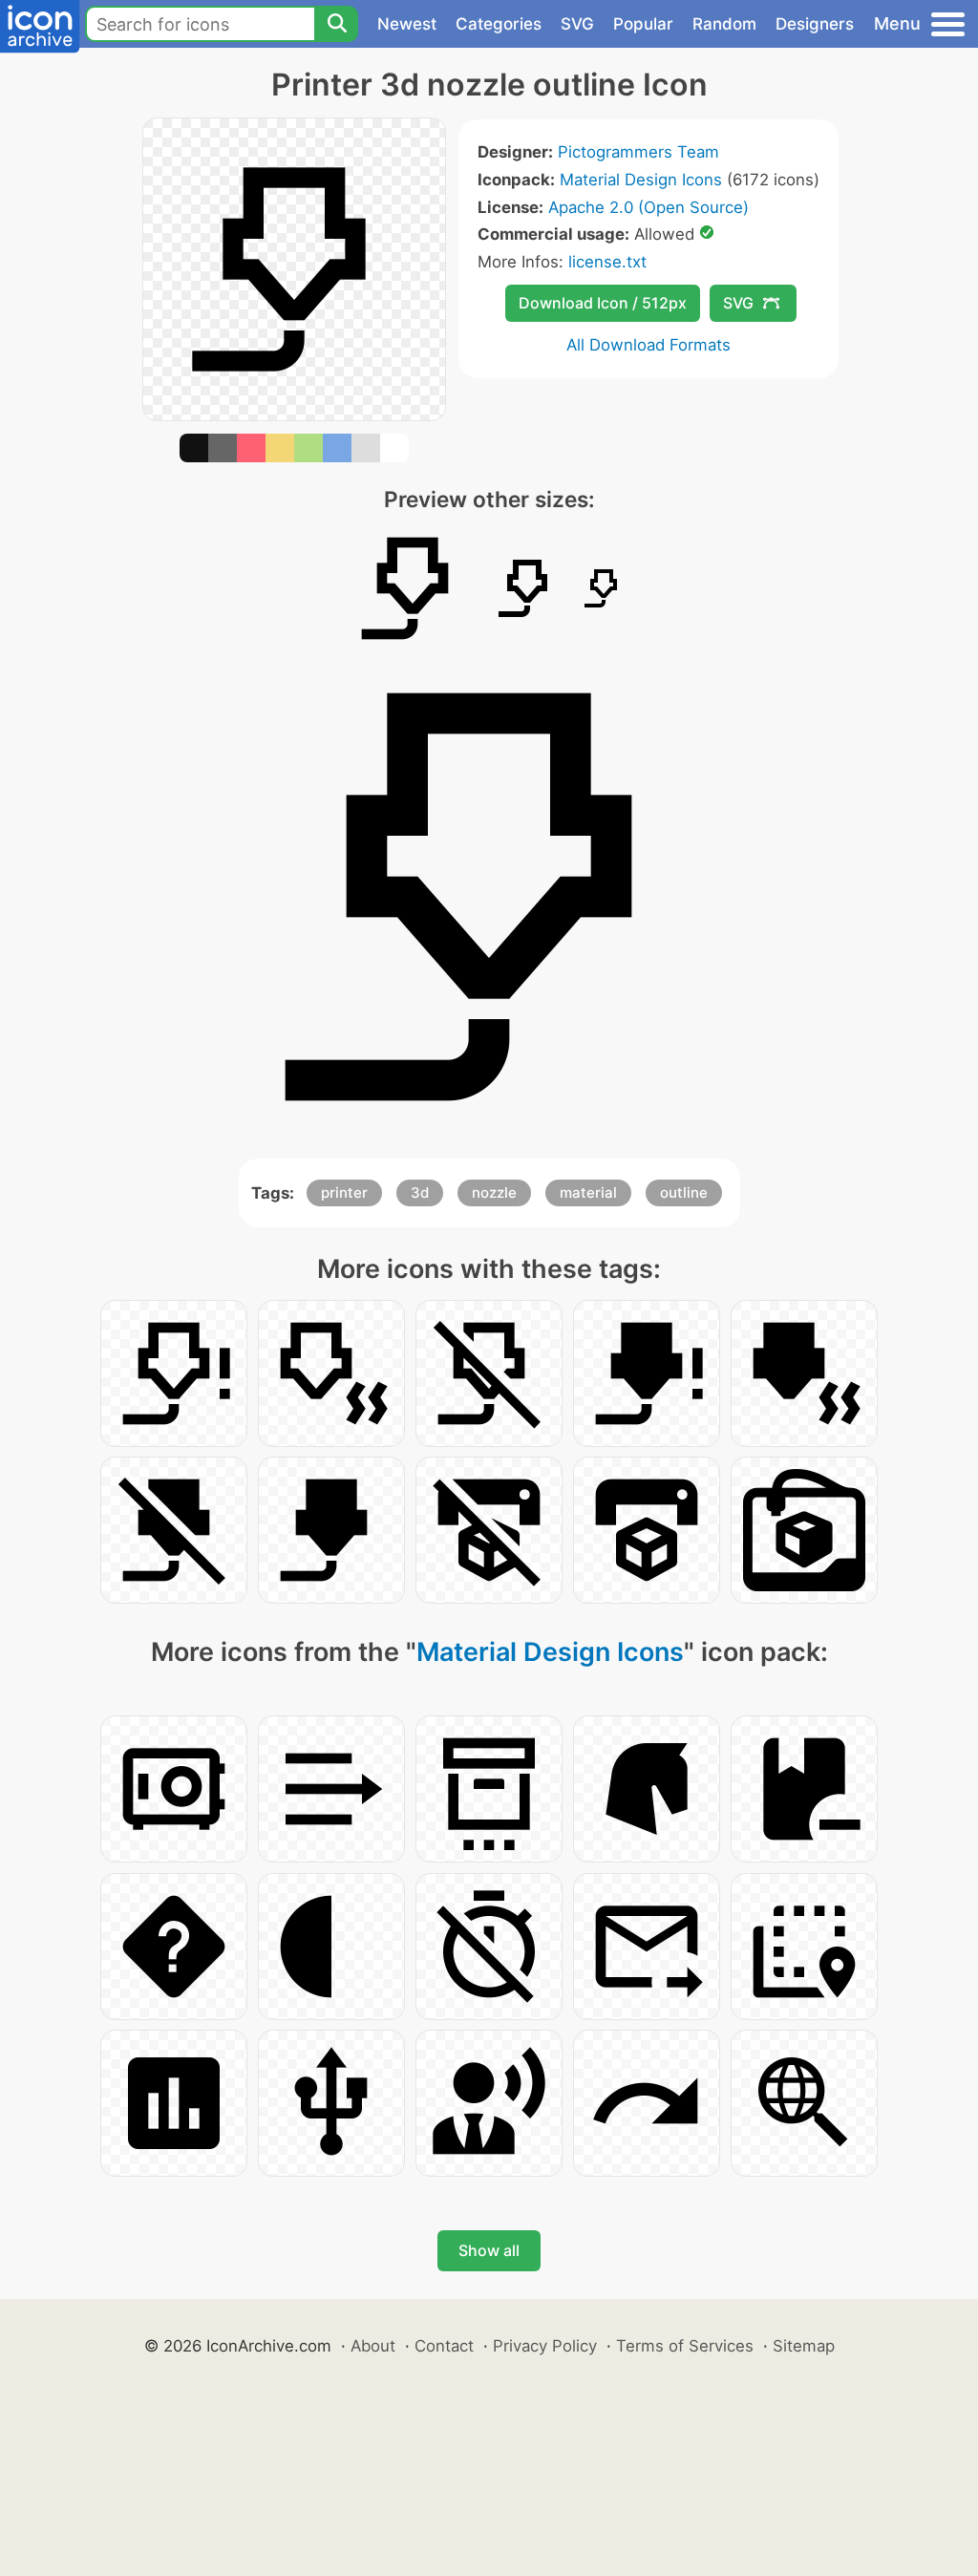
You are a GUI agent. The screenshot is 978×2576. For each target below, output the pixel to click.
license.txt (607, 262)
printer (344, 1192)
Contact (444, 2346)
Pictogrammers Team (638, 152)
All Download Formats (648, 345)
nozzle (494, 1192)
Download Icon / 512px (603, 303)
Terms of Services (685, 2346)
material (588, 1192)
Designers (815, 24)
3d (420, 1192)
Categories (499, 24)
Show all (489, 2250)
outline (684, 1192)
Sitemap (804, 2346)
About (373, 2346)
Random (724, 24)
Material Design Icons (641, 180)
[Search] (336, 24)
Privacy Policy (545, 2346)
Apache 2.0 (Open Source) (648, 207)
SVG (577, 24)
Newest (407, 24)
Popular (643, 24)
